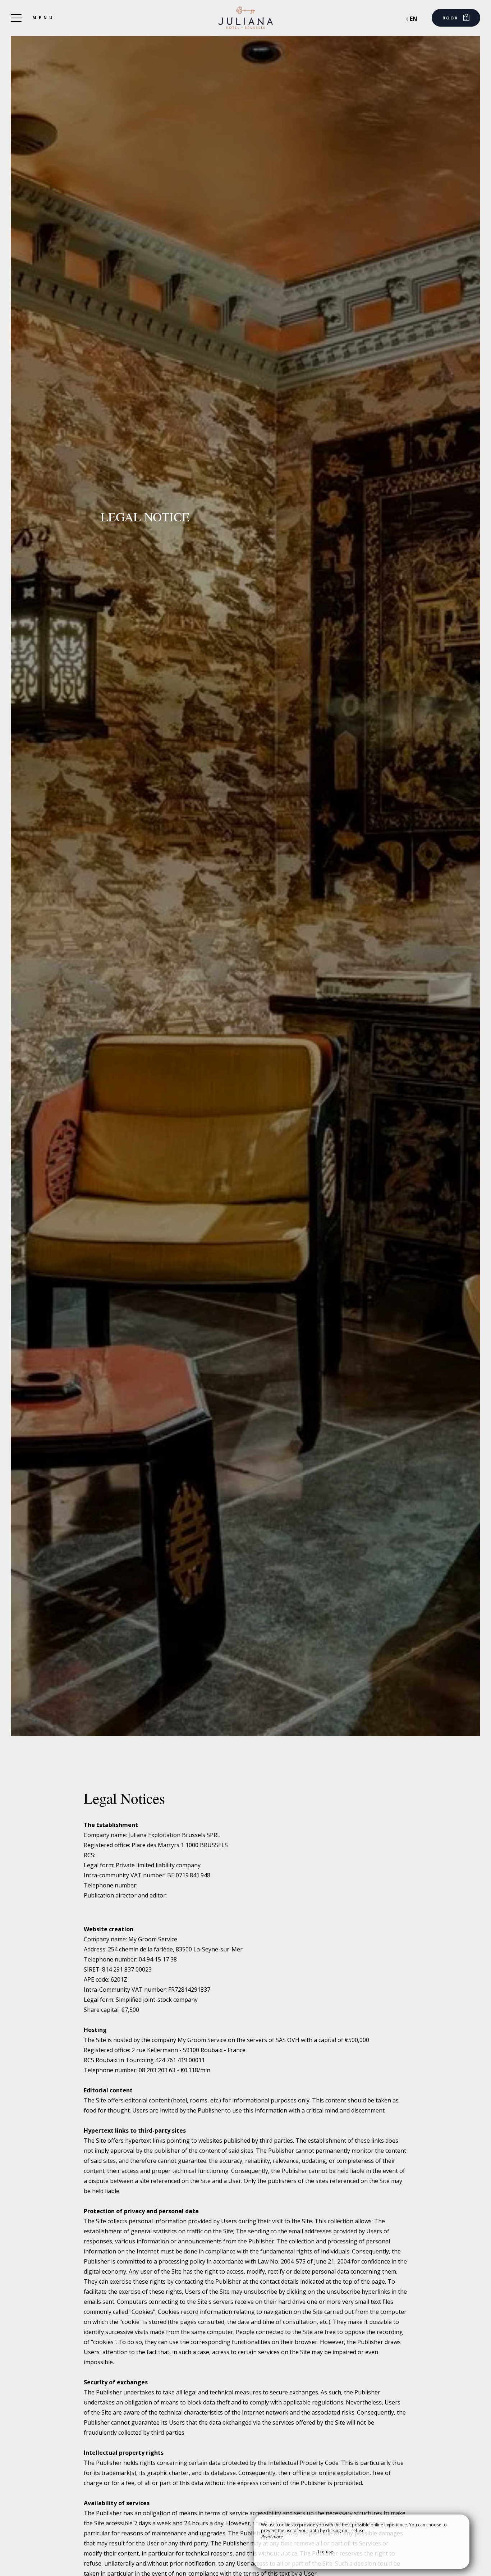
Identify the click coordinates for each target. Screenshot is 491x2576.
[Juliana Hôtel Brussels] (245, 18)
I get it (284, 2552)
